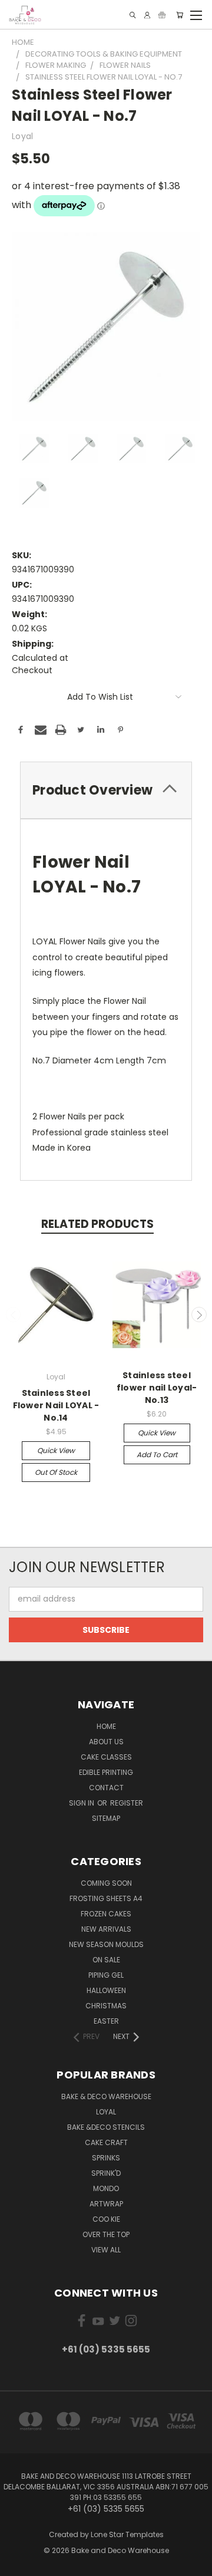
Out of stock (56, 1472)
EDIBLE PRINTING (106, 1772)
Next (199, 1315)
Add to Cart (157, 1455)
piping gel (106, 1975)
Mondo (106, 2188)
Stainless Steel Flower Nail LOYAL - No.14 (56, 1405)
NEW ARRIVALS (106, 1929)
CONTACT (106, 1788)
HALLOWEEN (106, 1990)
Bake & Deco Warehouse (106, 2096)
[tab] (106, 790)
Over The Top (106, 2234)
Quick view (56, 1450)
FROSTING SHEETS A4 (106, 1898)
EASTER (106, 2021)
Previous (14, 1315)
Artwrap (106, 2204)
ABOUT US (106, 1742)
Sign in (82, 1803)
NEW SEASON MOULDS (106, 1944)
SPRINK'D (106, 2173)
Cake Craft (106, 2142)
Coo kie (106, 2219)
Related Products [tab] (97, 1224)
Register (127, 1803)
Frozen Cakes (106, 1914)
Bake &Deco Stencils (106, 2127)
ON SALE (106, 1960)
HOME (106, 1726)
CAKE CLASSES (106, 1757)
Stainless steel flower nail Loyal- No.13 (157, 1388)
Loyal (106, 2112)
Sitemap (106, 1818)
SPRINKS (106, 2158)
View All (106, 2250)
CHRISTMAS (106, 2006)
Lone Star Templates (127, 2534)
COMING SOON (106, 1883)
